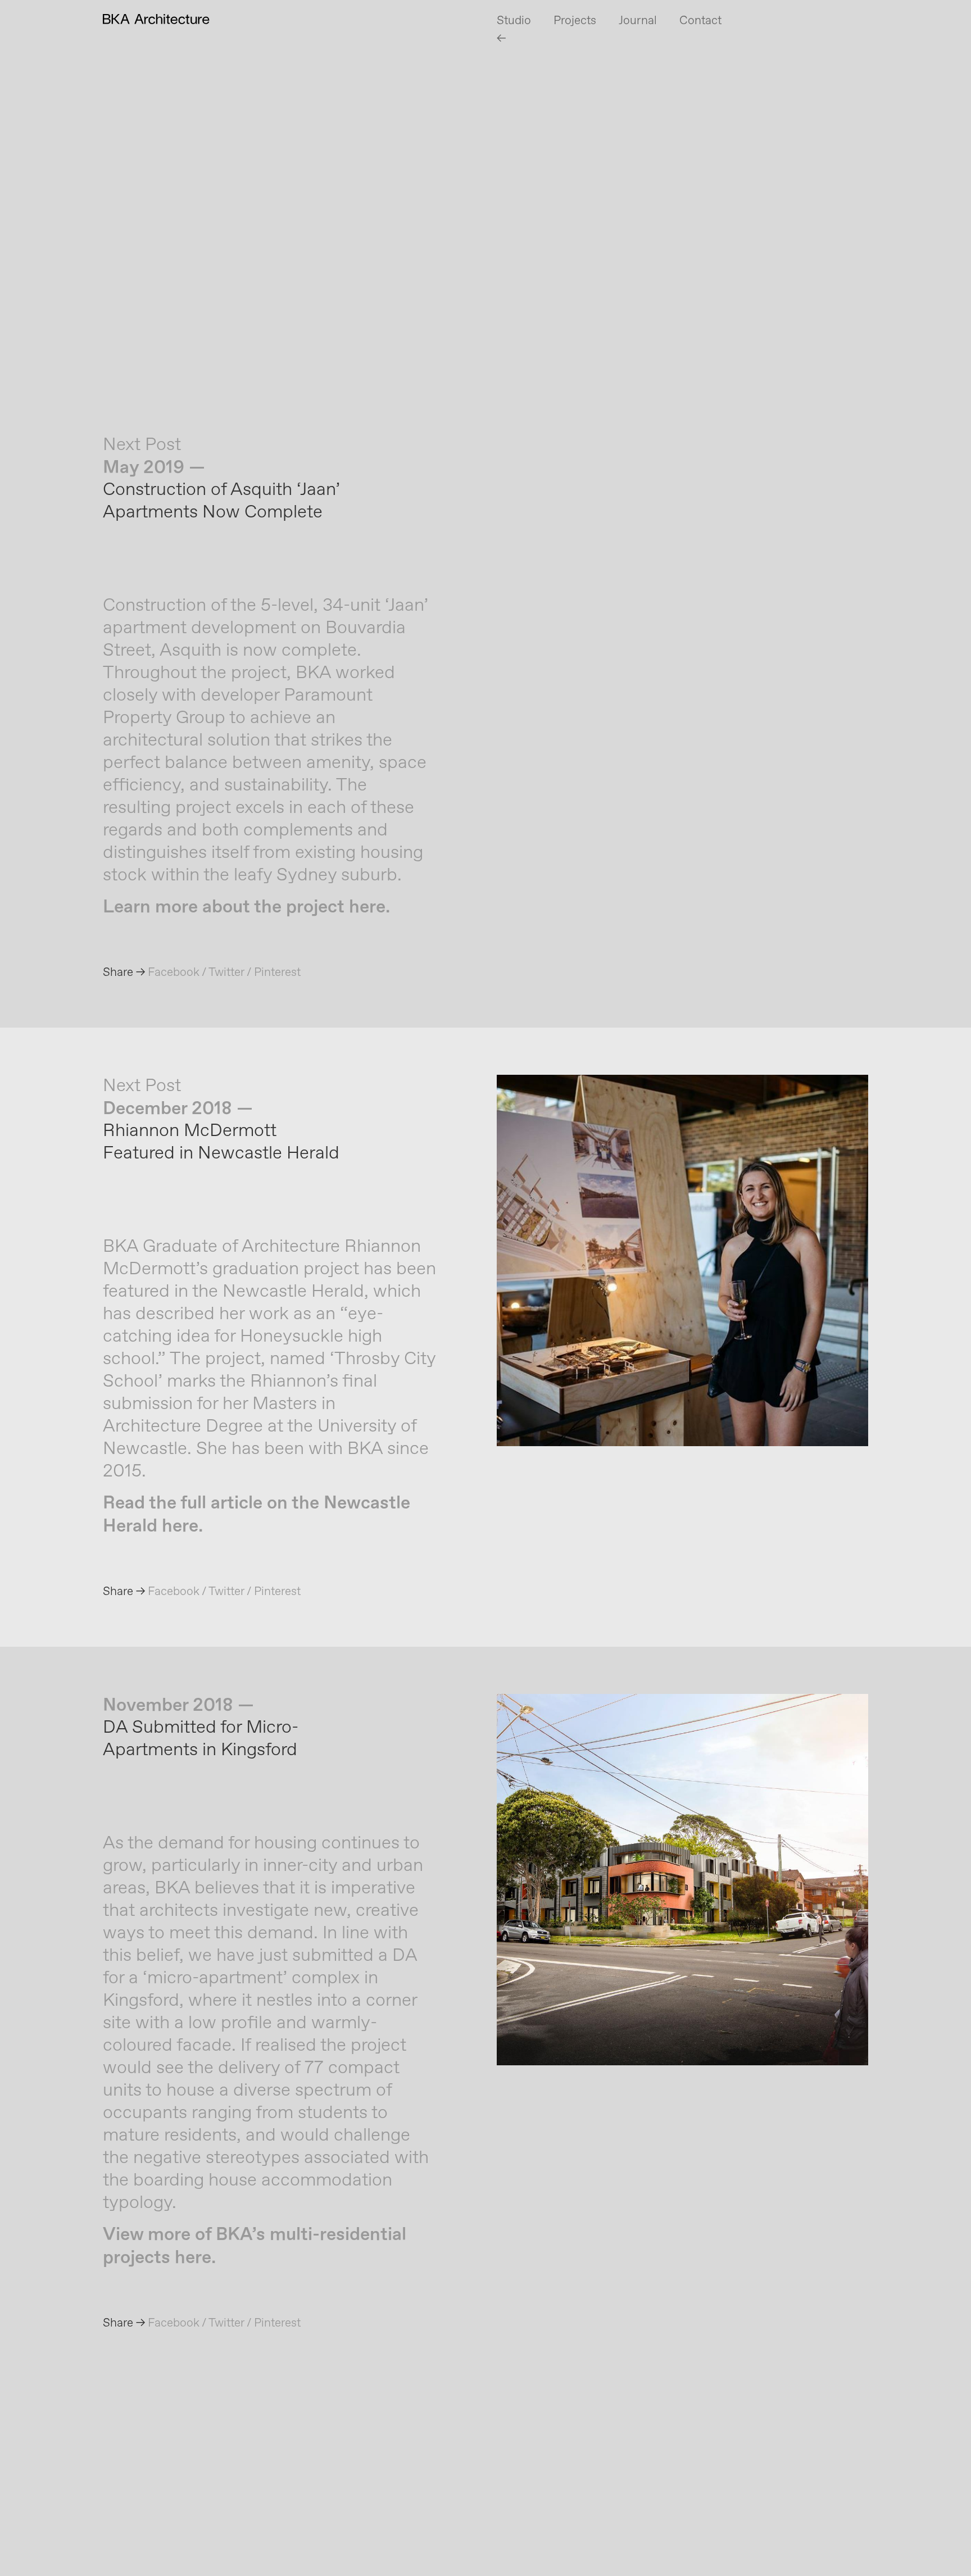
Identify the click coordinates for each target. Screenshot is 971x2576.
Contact (700, 21)
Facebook (174, 973)
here (367, 907)
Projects (575, 21)
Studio (514, 21)
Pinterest (277, 973)
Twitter (226, 973)
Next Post (142, 445)
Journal (638, 21)
